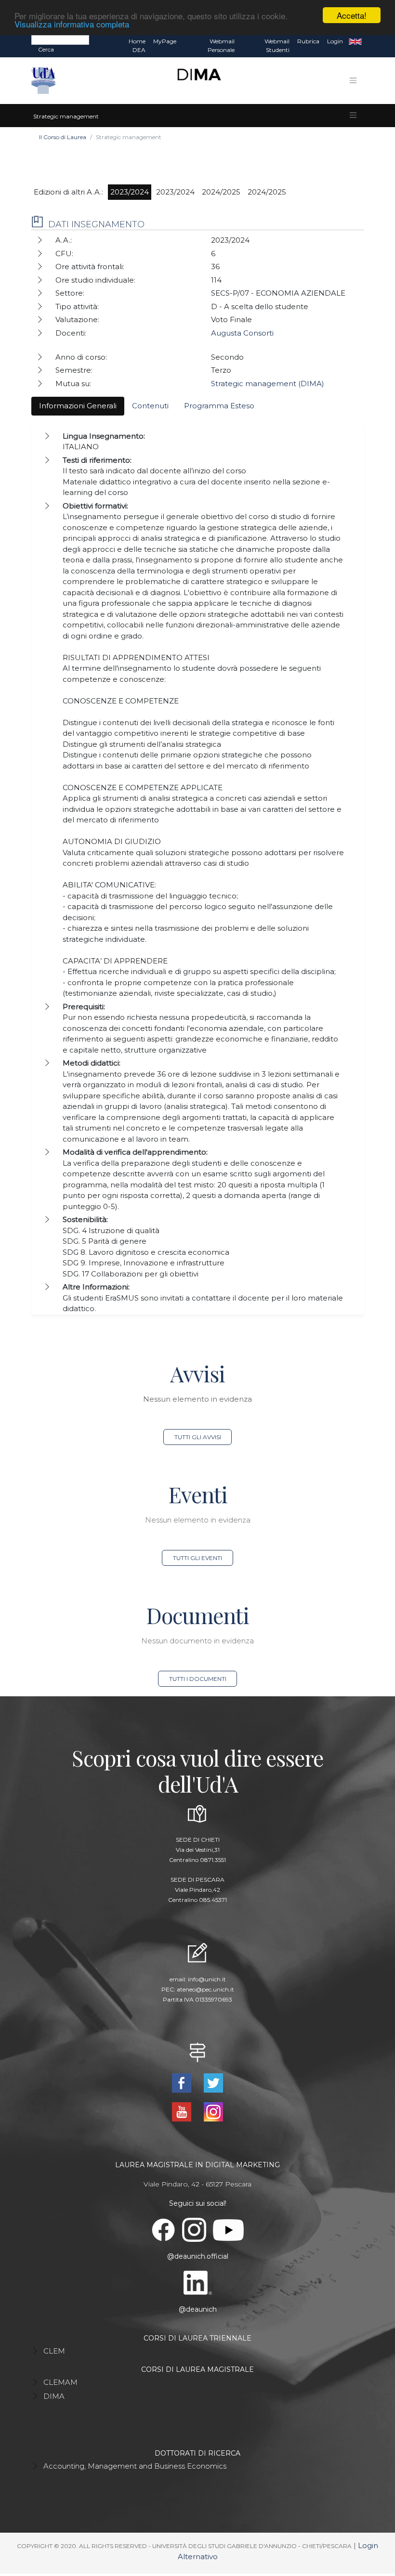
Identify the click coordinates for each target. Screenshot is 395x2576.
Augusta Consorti (242, 333)
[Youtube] (183, 2111)
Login (335, 41)
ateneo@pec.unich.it (205, 1989)
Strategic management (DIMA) (268, 384)
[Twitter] (213, 2082)
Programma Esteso (219, 406)
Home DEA (137, 46)
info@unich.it (207, 1979)
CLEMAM (60, 2382)
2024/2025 (221, 192)
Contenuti (150, 406)
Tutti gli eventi (197, 1558)
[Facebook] (183, 2082)
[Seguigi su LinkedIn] (198, 2282)
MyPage (165, 41)
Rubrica (308, 41)
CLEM (54, 2351)
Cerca (46, 49)
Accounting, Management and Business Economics (135, 2466)
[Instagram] (213, 2111)
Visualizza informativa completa (72, 24)
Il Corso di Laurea (63, 137)
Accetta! (352, 15)
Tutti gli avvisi (198, 1437)
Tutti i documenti (198, 1679)
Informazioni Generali (78, 406)
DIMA (54, 2396)
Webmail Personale (221, 46)
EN (355, 41)
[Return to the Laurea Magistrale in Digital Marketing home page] (195, 81)
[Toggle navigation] (353, 80)
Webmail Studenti (277, 46)
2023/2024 (130, 192)
